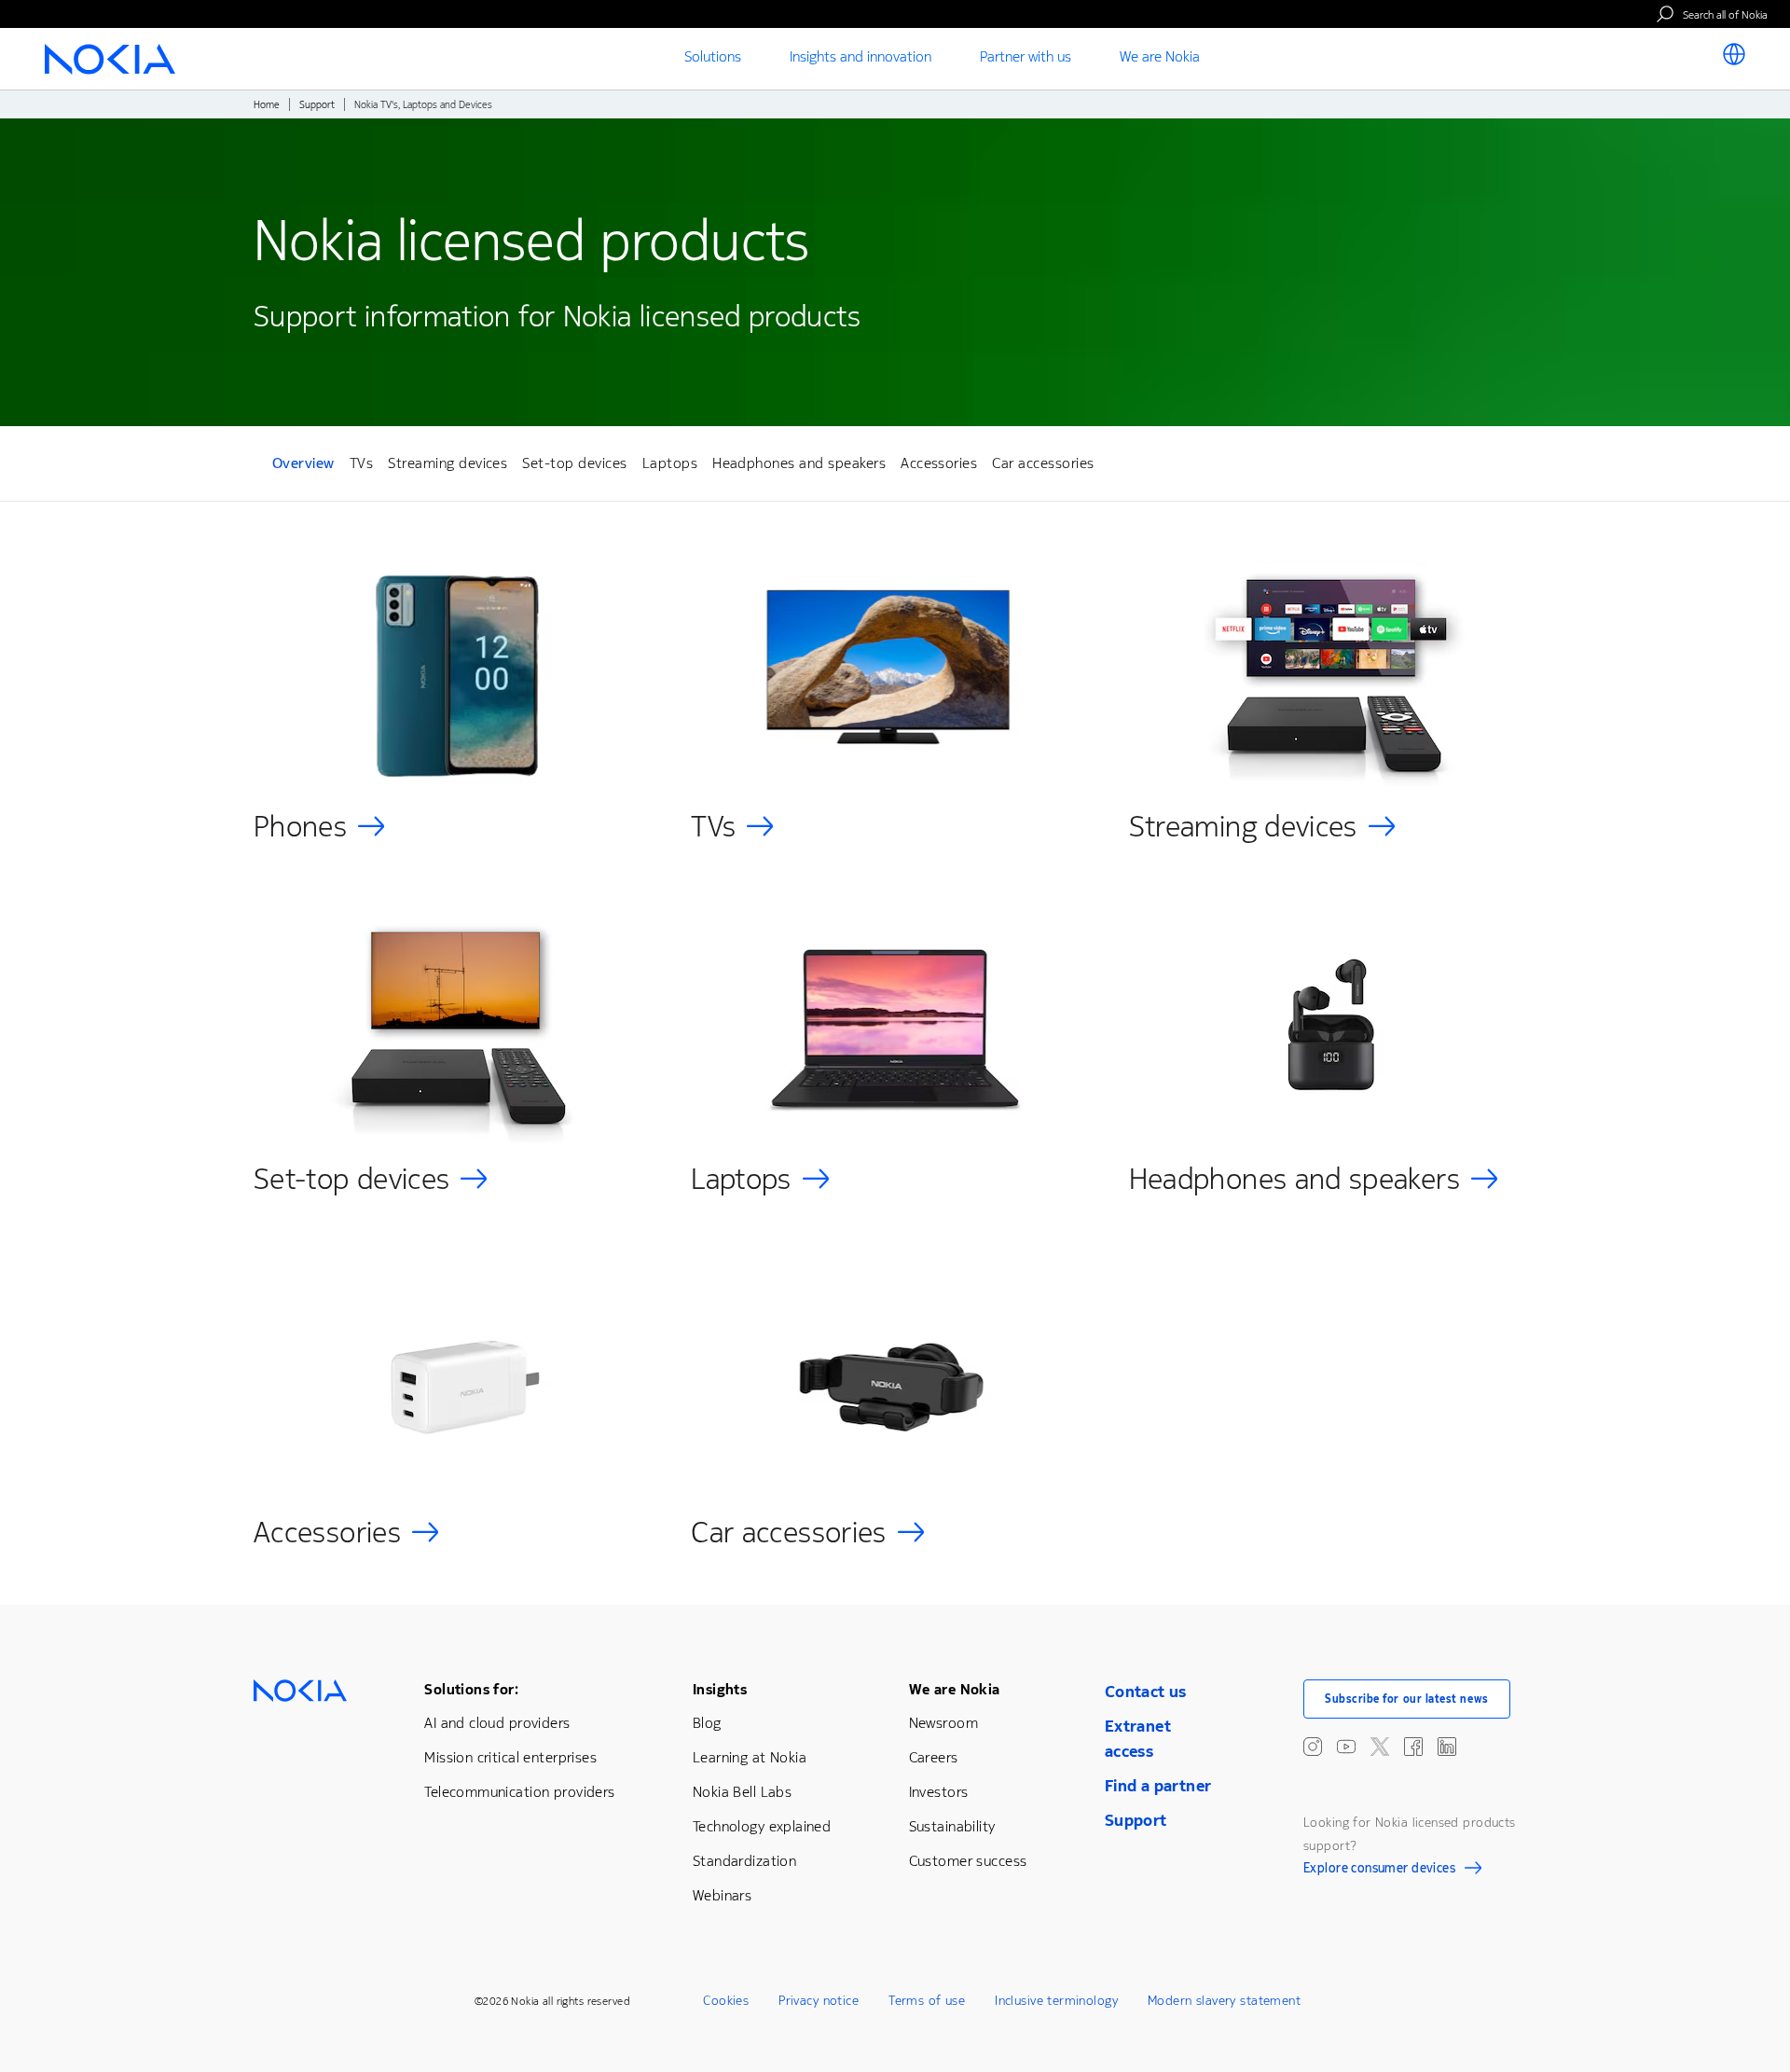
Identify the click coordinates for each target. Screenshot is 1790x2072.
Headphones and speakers (799, 463)
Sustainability (952, 1826)
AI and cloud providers (497, 1723)
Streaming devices (447, 463)
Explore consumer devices (1379, 1871)
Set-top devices (574, 463)
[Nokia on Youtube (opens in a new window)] (1346, 1747)
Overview (303, 466)
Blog (707, 1723)
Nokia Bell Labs (742, 1792)
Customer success (968, 1861)
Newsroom (943, 1723)
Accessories (939, 463)
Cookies (726, 2001)
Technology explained (762, 1826)
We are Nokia (955, 1689)
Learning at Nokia (750, 1757)
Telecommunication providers (519, 1792)
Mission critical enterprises (510, 1757)
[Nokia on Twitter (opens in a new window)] (1380, 1747)
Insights (720, 1689)
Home (267, 105)
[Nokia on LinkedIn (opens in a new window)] (1447, 1747)
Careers (934, 1757)
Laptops (670, 463)
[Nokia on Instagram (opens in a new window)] (1313, 1747)
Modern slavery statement (1224, 2001)
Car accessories (1043, 463)
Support (317, 105)
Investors (939, 1792)
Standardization (744, 1861)
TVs (361, 463)
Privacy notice (819, 2001)
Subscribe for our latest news (1407, 1699)
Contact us (1146, 1692)
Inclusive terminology (1056, 2001)
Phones (300, 827)
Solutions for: (471, 1689)
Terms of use (927, 2001)
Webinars (722, 1895)
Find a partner (1158, 1786)
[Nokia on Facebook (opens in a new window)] (1413, 1747)
